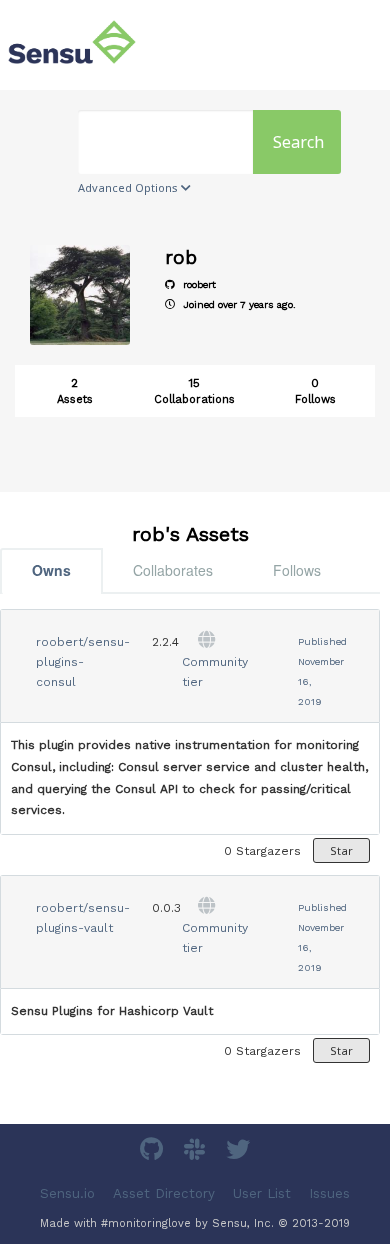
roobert (198, 284)
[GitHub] (154, 1152)
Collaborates (173, 570)
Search (298, 142)
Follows (297, 570)
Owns (51, 570)
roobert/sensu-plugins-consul (83, 662)
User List (262, 1193)
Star (341, 850)
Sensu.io (67, 1193)
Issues (329, 1193)
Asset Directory (164, 1193)
